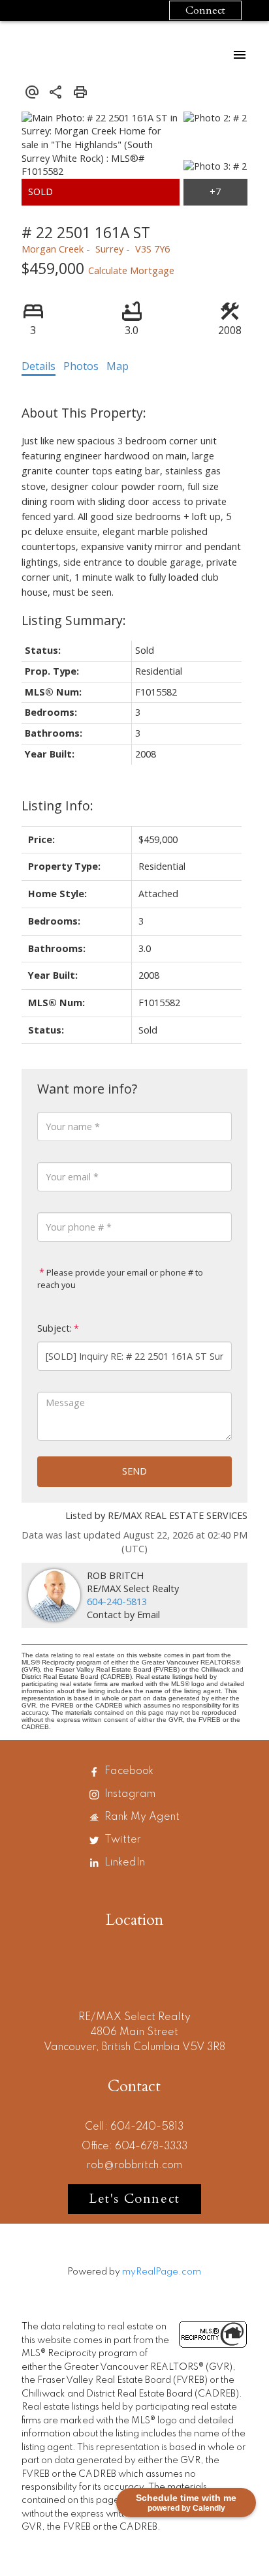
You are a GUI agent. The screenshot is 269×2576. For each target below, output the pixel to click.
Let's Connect (134, 2199)
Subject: (55, 1328)
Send (134, 1471)
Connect (205, 10)
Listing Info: (57, 805)
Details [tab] (39, 366)
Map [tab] (118, 366)
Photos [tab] (81, 366)
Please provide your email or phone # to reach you (120, 1279)
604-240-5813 (117, 1602)
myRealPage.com (162, 2272)
